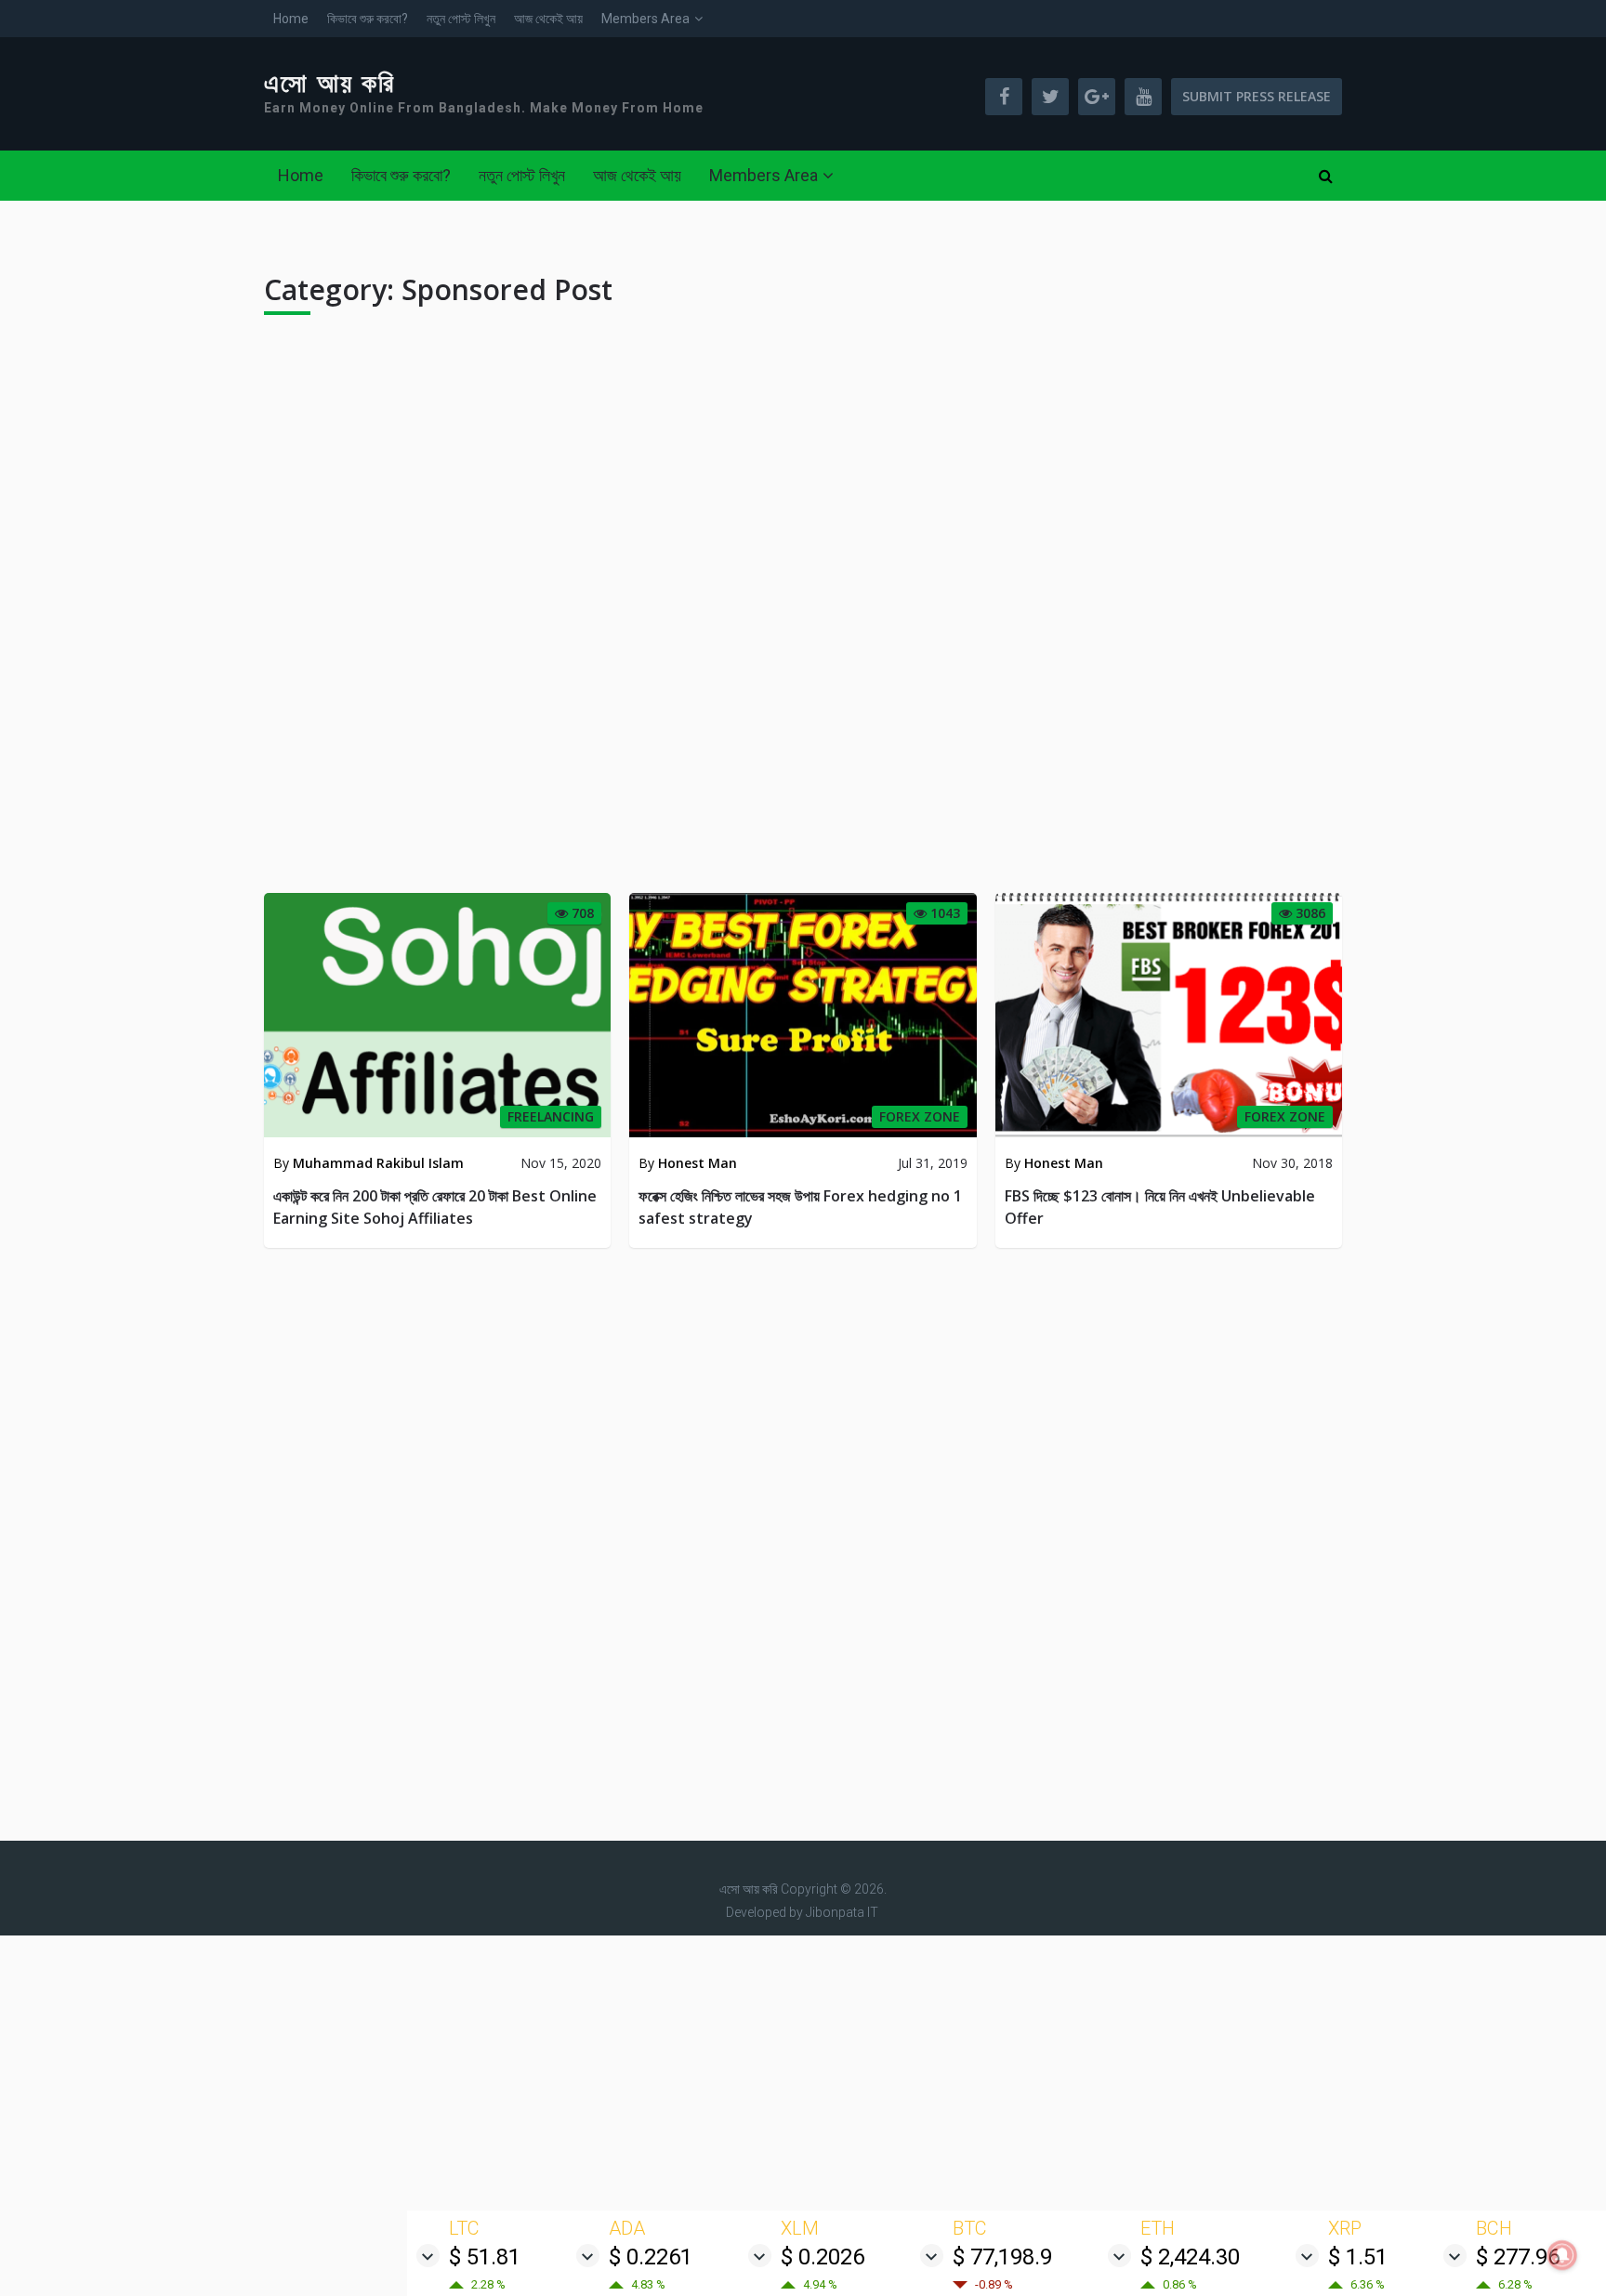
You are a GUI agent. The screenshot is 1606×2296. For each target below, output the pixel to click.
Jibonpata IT (842, 1912)
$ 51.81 (485, 2257)
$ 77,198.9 (1002, 2257)
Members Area (645, 19)
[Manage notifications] (1562, 2255)
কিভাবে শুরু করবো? (368, 19)
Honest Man (698, 1163)
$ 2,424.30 (1190, 2257)
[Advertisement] (803, 611)
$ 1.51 (1358, 2257)
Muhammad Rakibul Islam (378, 1163)
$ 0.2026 (823, 2257)
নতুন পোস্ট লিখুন (461, 19)
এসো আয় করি (330, 84)
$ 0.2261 (651, 2257)
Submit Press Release (1257, 96)
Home (291, 19)
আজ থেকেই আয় (548, 19)
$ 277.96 (1518, 2257)
